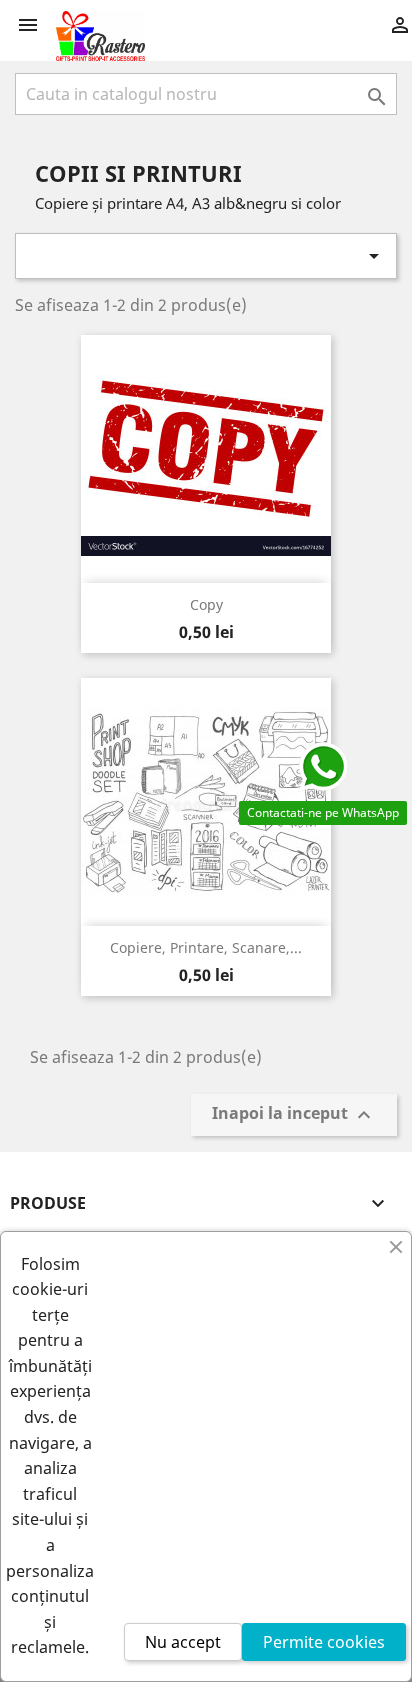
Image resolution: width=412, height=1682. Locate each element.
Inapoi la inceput (294, 1115)
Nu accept (183, 1642)
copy (206, 604)
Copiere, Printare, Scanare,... (206, 947)
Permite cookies (324, 1642)
